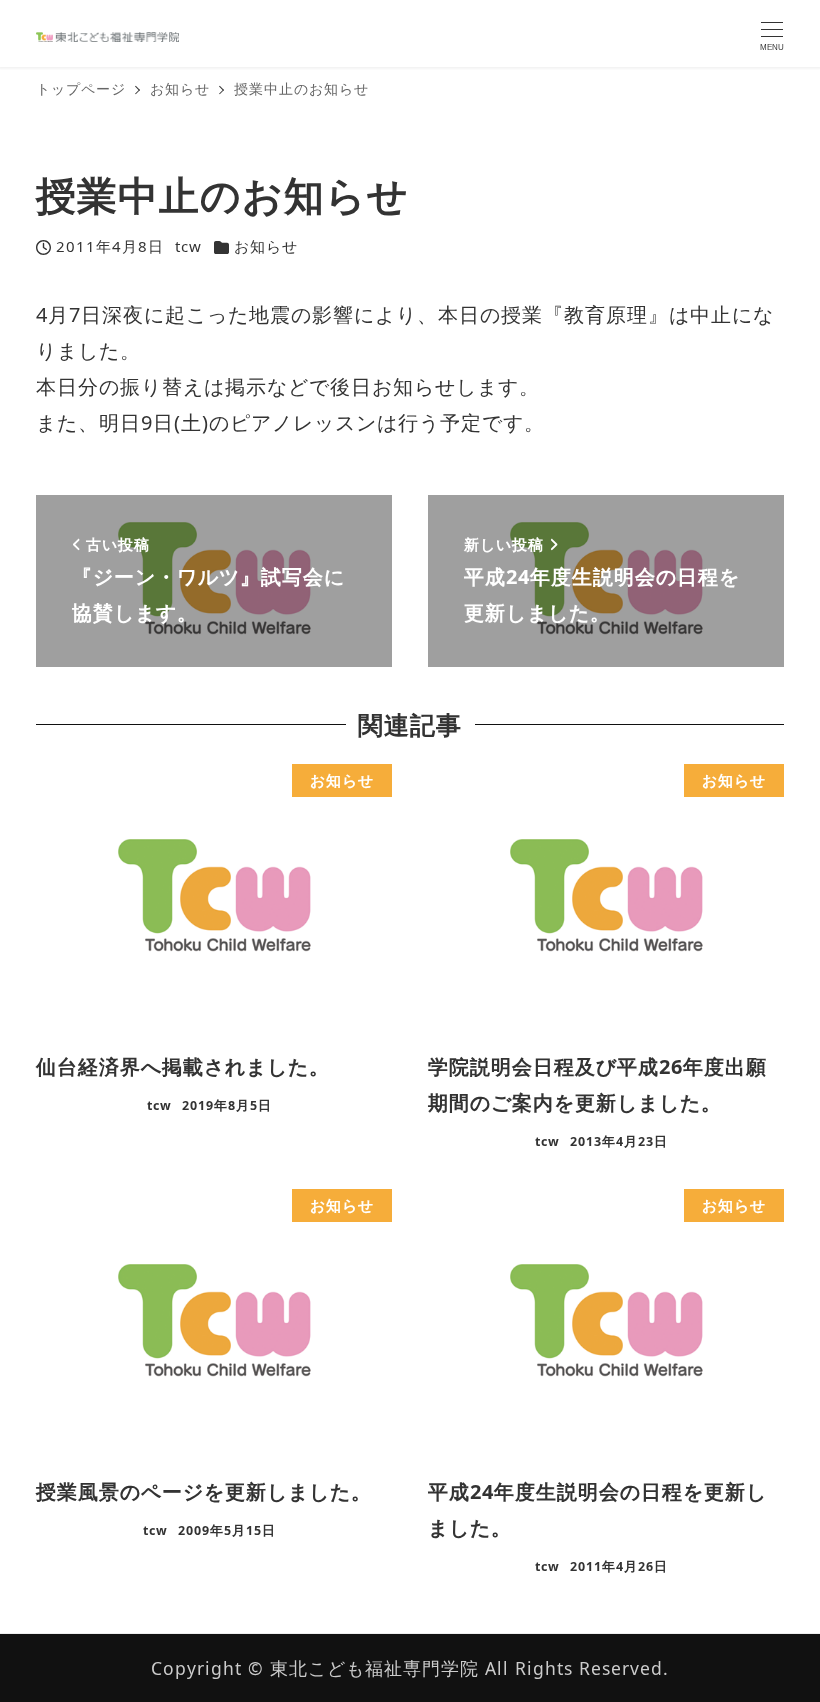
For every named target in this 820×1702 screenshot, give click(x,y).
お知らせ (266, 246)
